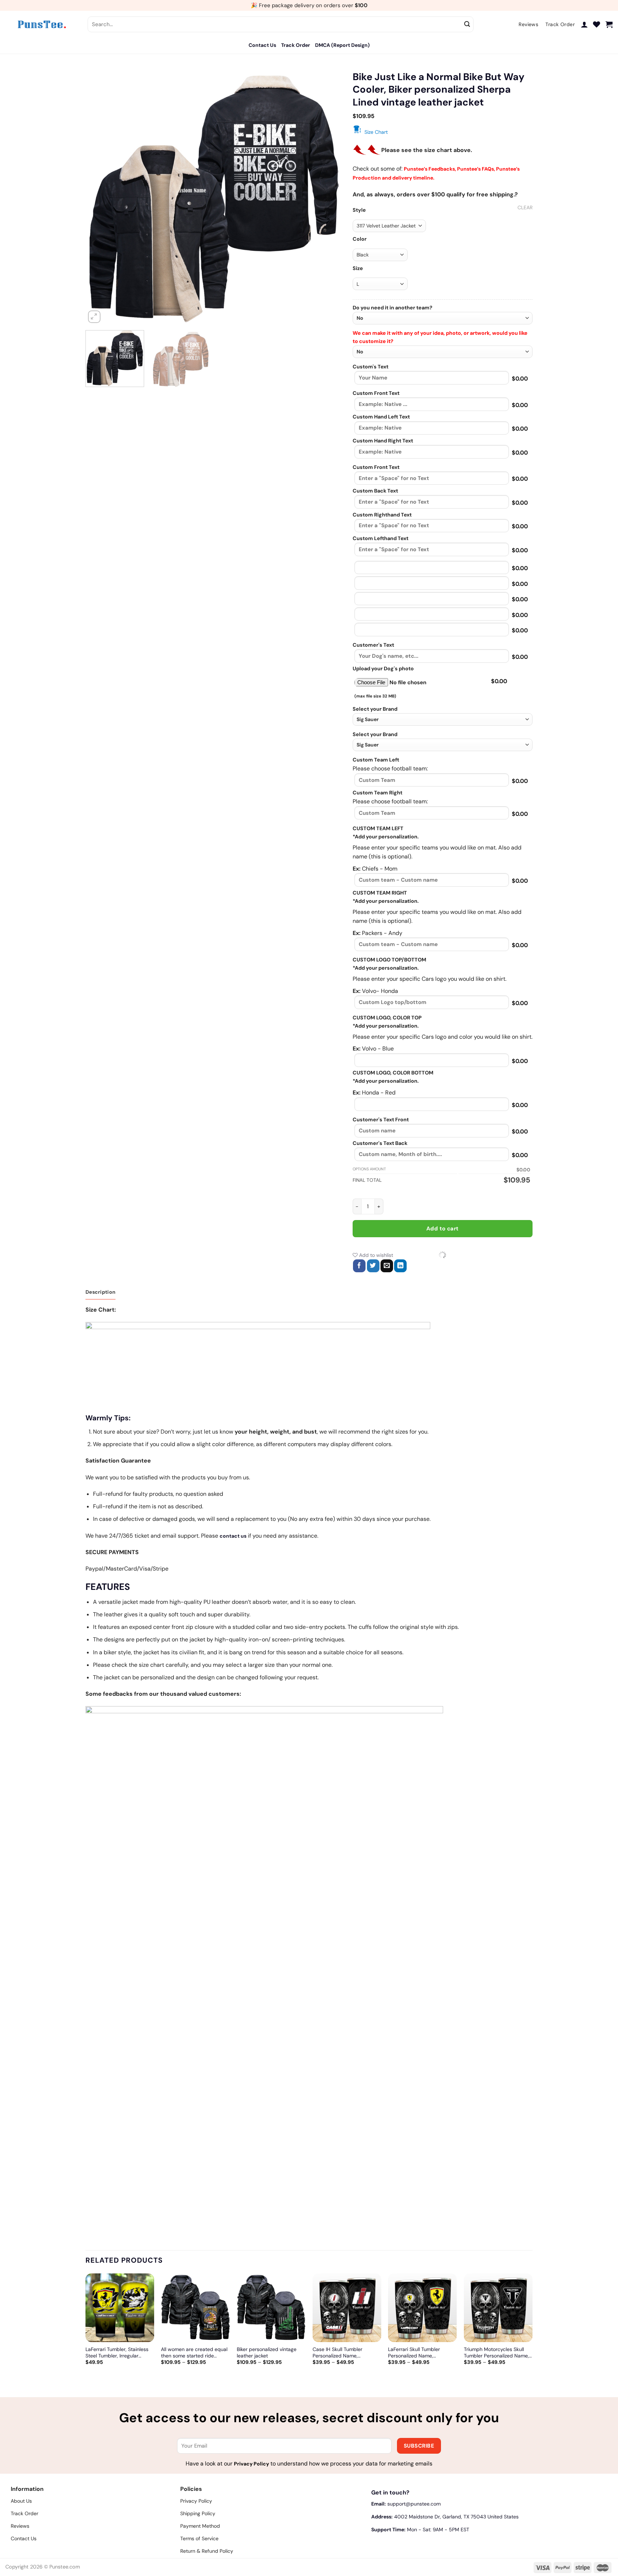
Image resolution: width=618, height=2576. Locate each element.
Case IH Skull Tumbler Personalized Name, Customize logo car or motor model (345, 2352)
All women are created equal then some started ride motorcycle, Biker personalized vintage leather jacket (194, 2352)
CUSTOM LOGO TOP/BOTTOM (389, 960)
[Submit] (467, 24)
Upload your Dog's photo (383, 669)
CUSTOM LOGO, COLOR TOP (387, 1018)
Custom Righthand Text (382, 515)
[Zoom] (94, 317)
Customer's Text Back (380, 1143)
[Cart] (609, 24)
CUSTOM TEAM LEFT (378, 828)
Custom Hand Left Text (381, 417)
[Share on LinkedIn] (400, 1266)
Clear (525, 207)
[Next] (328, 197)
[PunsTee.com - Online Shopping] (41, 24)
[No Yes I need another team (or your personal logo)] (443, 318)
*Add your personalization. (386, 837)
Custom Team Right (377, 793)
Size (358, 268)
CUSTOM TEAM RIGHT (380, 893)
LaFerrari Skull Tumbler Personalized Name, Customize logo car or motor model (421, 2352)
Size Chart (376, 132)
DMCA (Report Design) (342, 45)
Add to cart (443, 1229)
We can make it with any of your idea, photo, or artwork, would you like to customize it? (440, 337)
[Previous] (100, 197)
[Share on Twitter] (373, 1266)
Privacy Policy (251, 2464)
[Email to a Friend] (387, 1266)
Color (360, 239)
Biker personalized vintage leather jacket (267, 2352)
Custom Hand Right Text (383, 441)
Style (359, 210)
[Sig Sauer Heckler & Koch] (443, 719)
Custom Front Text (376, 393)
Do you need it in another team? (393, 308)
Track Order (296, 45)
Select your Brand (375, 709)
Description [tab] (100, 1292)
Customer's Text (373, 645)
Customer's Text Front (381, 1120)
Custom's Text (371, 367)
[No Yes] (443, 352)
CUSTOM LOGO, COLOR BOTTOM (393, 1073)
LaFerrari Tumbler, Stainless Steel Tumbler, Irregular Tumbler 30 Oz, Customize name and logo (117, 2352)
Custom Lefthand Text (381, 538)
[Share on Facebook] (359, 1266)
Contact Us (262, 45)
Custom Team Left (376, 760)
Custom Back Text (375, 491)
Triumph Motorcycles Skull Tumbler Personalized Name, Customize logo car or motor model (496, 2352)
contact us (233, 1536)
